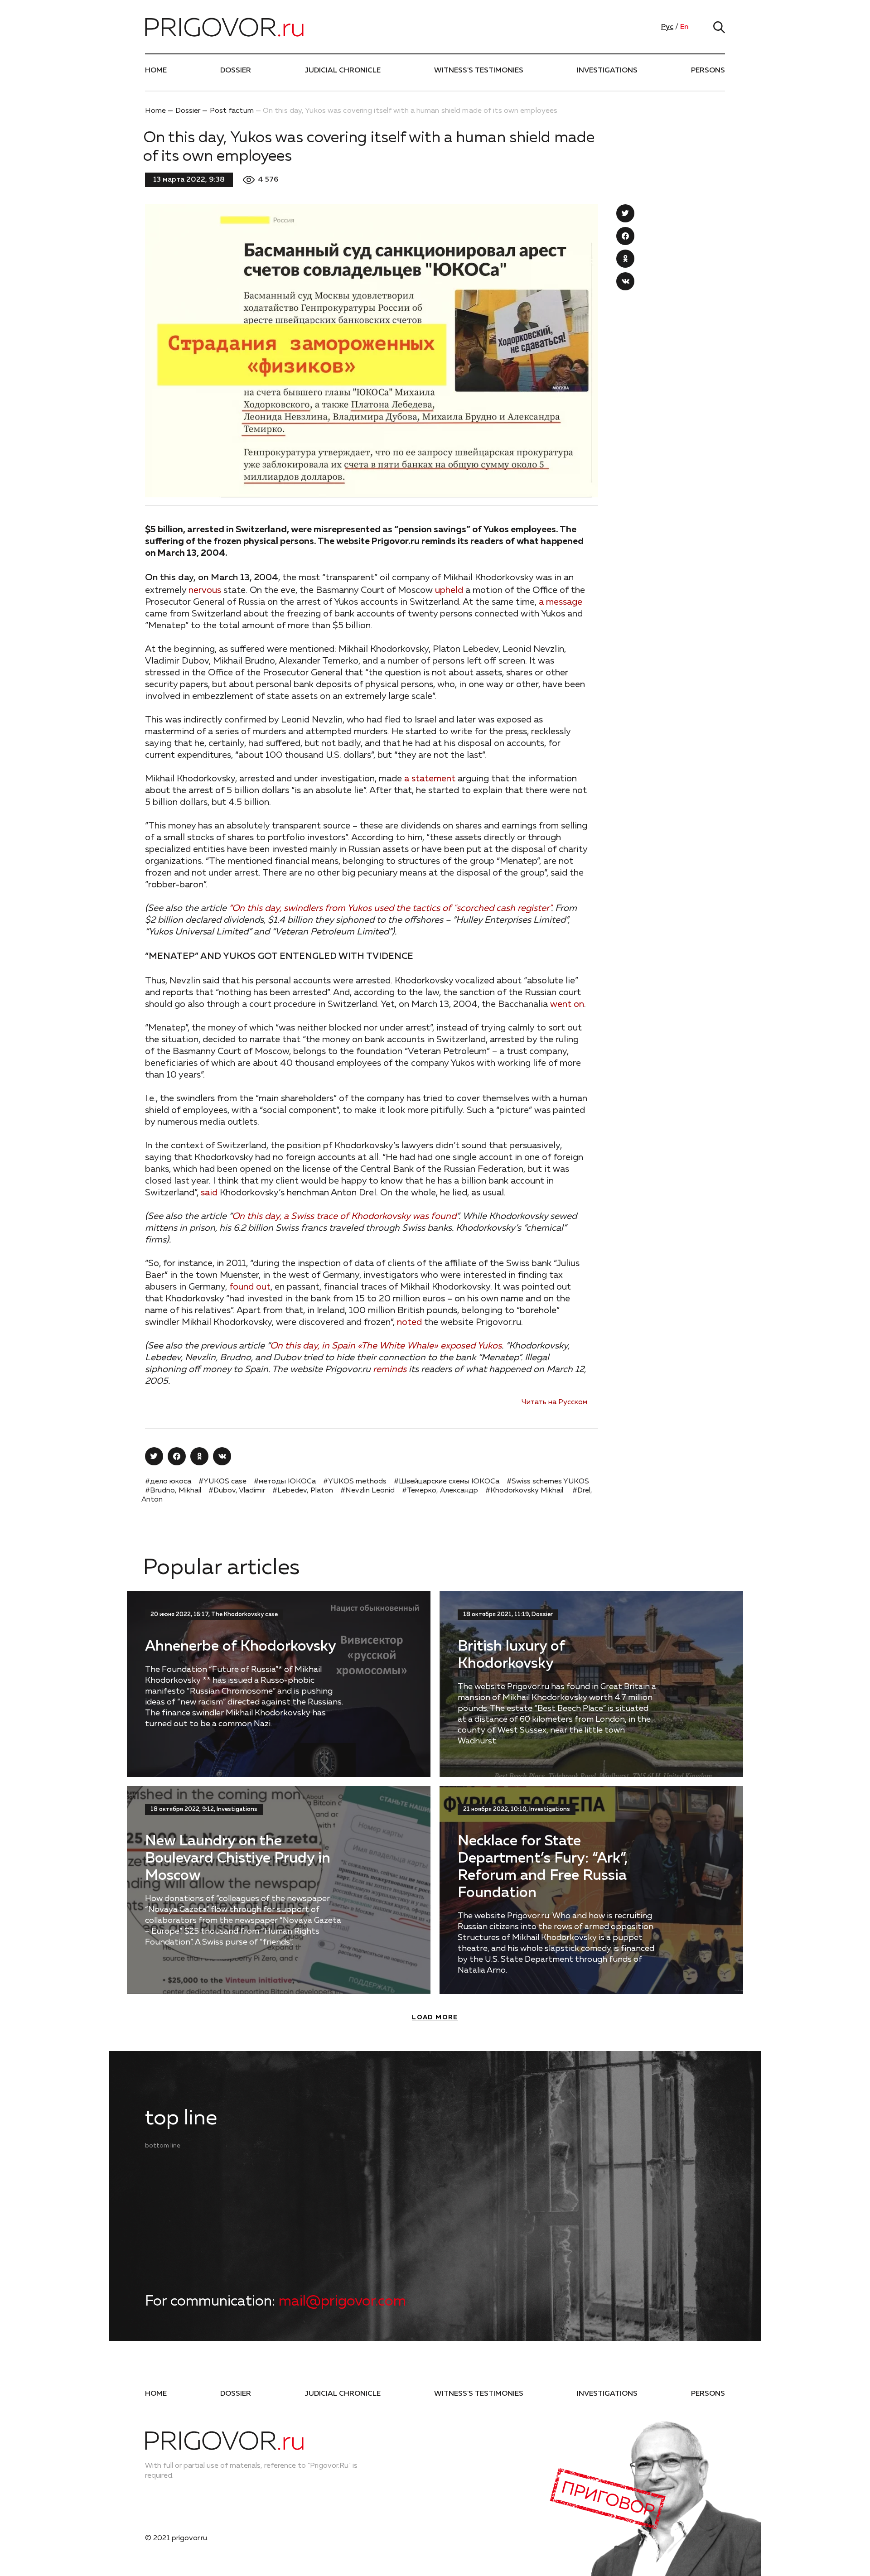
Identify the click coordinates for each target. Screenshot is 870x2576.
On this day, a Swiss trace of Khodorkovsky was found (344, 1216)
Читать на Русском (554, 1402)
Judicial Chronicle (343, 71)
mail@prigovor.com (342, 2302)
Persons (708, 71)
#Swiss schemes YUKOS (548, 1482)
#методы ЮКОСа (285, 1482)
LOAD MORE (435, 2017)
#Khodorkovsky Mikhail (525, 1491)
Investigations (607, 71)
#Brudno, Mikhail (173, 1491)
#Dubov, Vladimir (237, 1491)
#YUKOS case (222, 1482)
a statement (430, 779)
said (209, 1193)
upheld (449, 590)
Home (156, 71)
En (684, 27)
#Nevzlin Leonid (367, 1491)
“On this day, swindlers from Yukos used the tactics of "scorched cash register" (390, 908)
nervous (205, 590)
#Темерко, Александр (440, 1491)
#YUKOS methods (355, 1482)
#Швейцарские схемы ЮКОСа (447, 1482)
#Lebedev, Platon (303, 1491)
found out (250, 1287)
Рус (667, 27)
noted (409, 1322)
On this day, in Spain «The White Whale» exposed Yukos (386, 1346)
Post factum (232, 111)
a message (561, 602)
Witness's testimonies (479, 71)
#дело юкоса (168, 1482)
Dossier (236, 71)
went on (567, 1004)
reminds (390, 1369)
